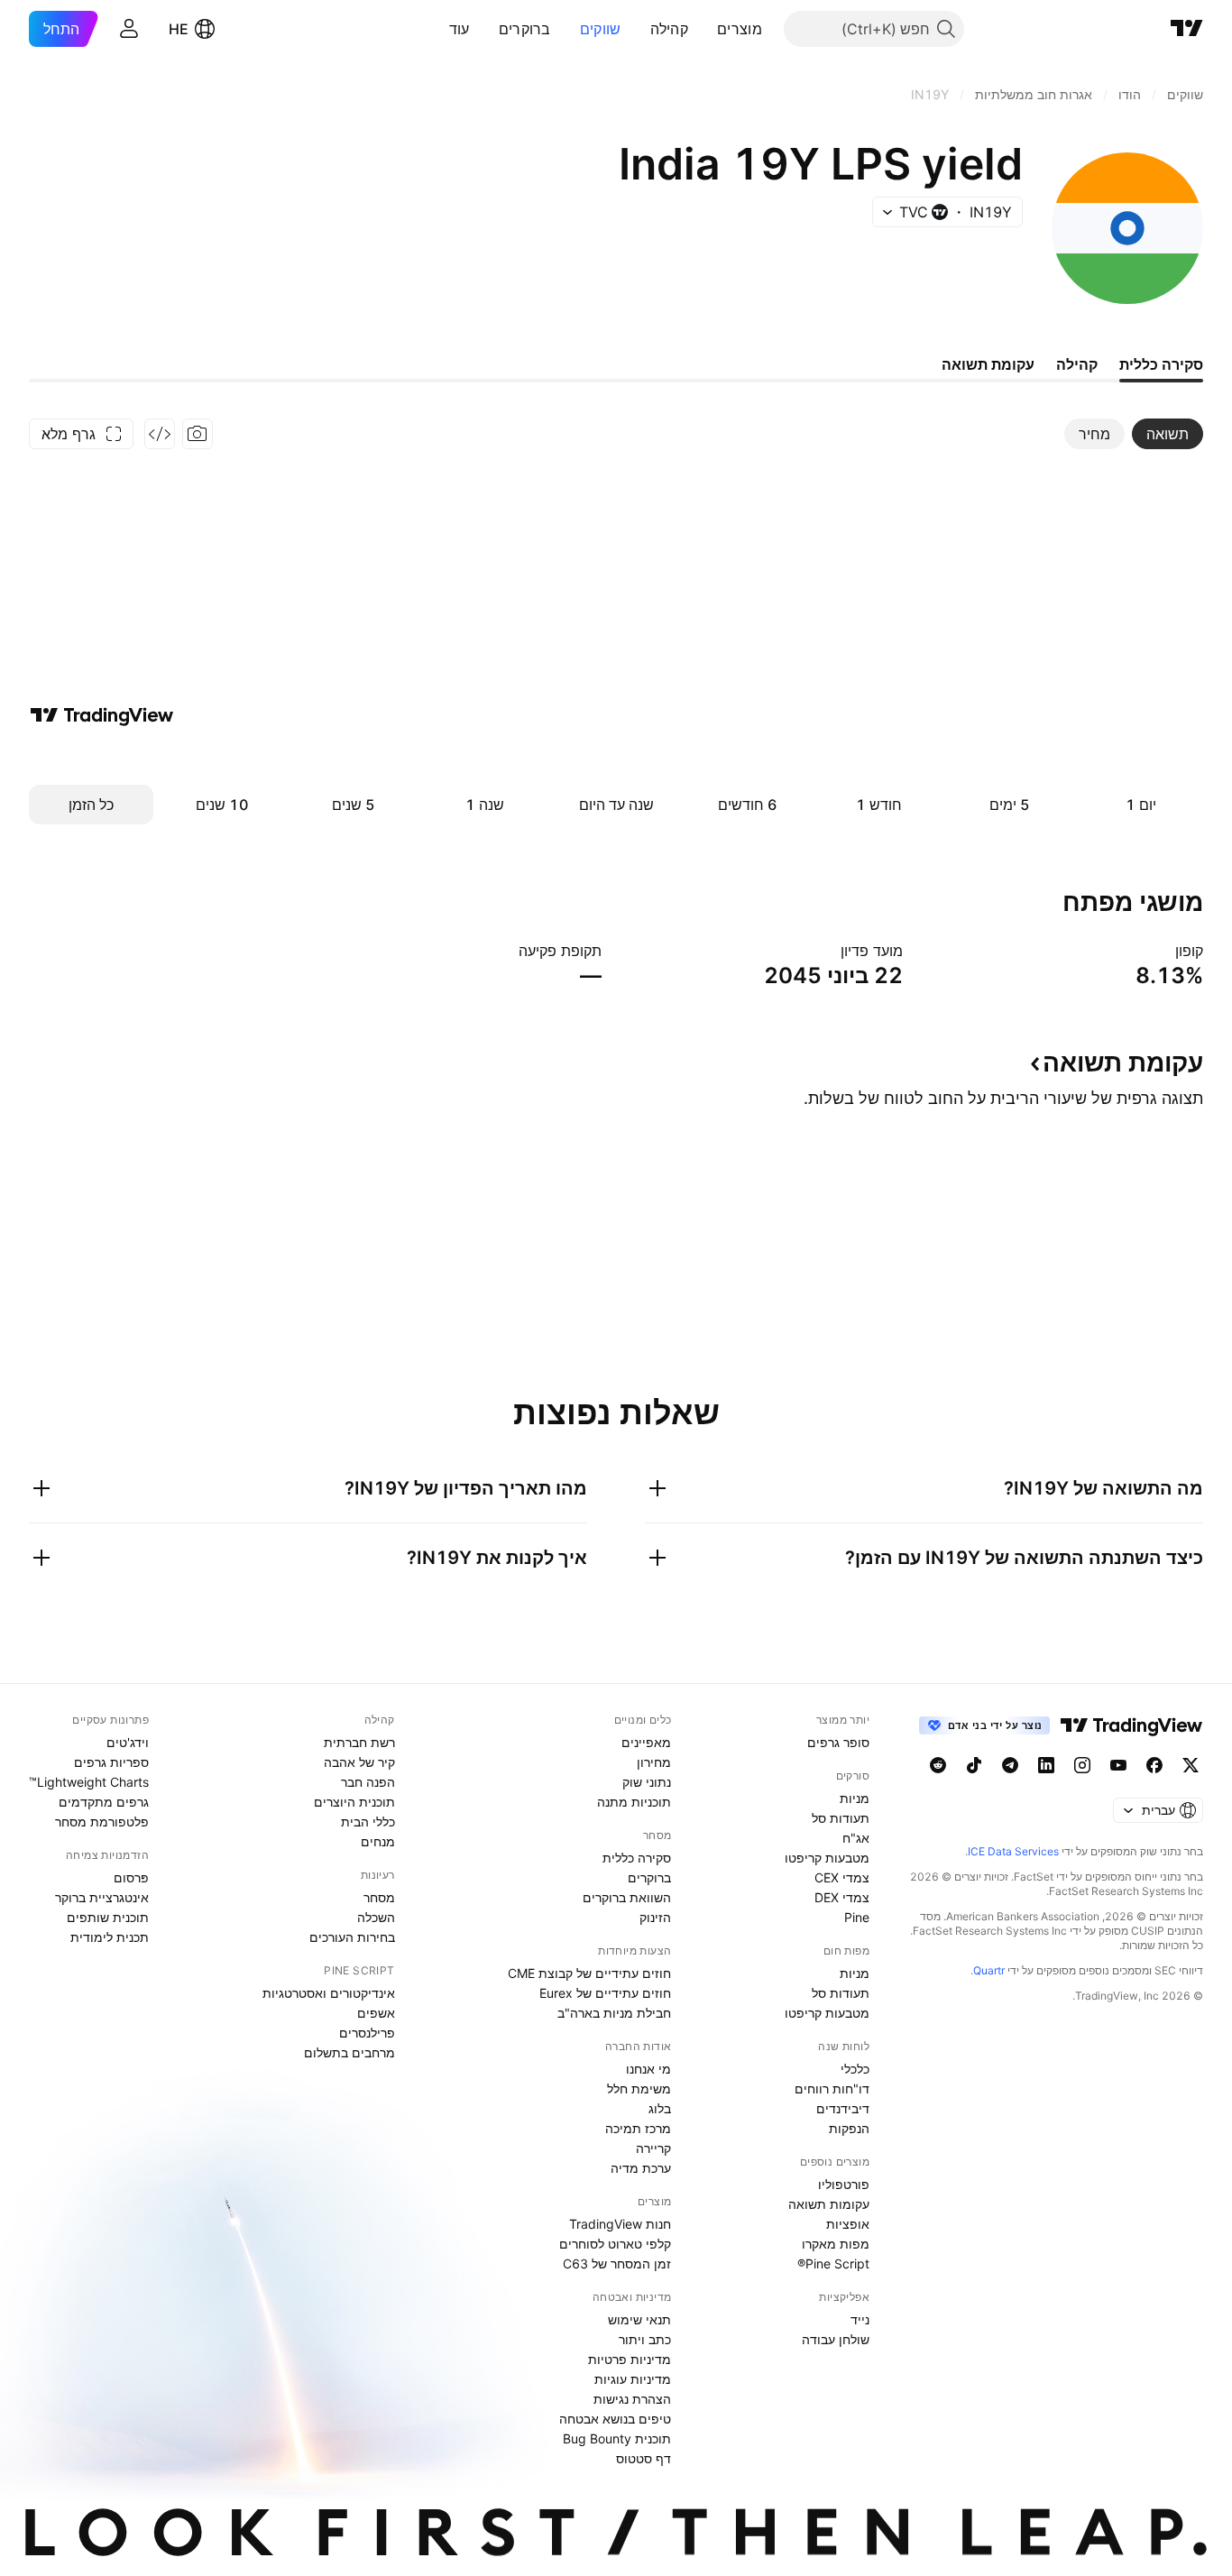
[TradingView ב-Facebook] (1154, 1765)
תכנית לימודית (110, 1937)
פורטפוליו (844, 2184)
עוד (460, 29)
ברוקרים (525, 29)
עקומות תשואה (829, 2204)
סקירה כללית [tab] (1161, 364)
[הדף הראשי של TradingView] (1187, 29)
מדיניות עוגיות (633, 2379)
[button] (703, 29)
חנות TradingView (620, 2224)
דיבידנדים (843, 2108)
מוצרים (740, 29)
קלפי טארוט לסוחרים (615, 2244)
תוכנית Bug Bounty (617, 2438)
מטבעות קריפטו (827, 1858)
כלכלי (855, 2069)
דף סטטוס (644, 2458)
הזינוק (655, 1917)
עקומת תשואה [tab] (988, 364)
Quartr (989, 1970)
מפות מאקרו (836, 2244)
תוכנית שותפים (108, 1917)
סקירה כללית (637, 1858)
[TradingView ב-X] (1191, 1765)
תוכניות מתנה (634, 1802)
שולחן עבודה (836, 2339)
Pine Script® (833, 2263)
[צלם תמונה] (198, 434)
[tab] (1168, 434)
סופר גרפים (838, 1742)
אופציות (848, 2224)
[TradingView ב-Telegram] (1010, 1765)
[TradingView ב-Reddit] (938, 1765)
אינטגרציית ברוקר (102, 1897)
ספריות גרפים (111, 1762)
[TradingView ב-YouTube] (1118, 1765)
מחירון (654, 1762)
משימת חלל (639, 2088)
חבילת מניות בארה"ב (614, 2013)
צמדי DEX (842, 1897)
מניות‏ (855, 1798)
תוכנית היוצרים (354, 1802)
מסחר (379, 1897)
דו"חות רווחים (832, 2088)
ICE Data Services (1013, 1851)
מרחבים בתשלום (349, 2052)
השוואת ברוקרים (627, 1897)
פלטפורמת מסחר (102, 1822)
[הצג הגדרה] (1163, 951)
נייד (860, 2319)
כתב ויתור (645, 2339)
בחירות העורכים (352, 1937)
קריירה (653, 2148)
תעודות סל (841, 1818)
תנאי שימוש (639, 2319)
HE (179, 29)
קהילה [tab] (1077, 364)
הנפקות (849, 2128)
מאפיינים (646, 1742)
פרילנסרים (367, 2033)
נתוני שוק (647, 1782)
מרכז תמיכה (638, 2128)
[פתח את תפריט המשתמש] (129, 29)
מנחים (378, 1841)
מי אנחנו (648, 2069)
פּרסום (131, 1877)
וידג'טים (128, 1742)
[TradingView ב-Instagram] (1082, 1765)
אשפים (376, 2013)
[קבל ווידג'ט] (160, 434)
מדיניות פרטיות (630, 2359)
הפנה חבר (368, 1782)
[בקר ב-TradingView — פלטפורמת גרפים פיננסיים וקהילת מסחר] (102, 715)
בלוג (660, 2108)
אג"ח (856, 1838)
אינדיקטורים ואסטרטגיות (329, 1993)
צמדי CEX (842, 1877)
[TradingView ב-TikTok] (974, 1765)
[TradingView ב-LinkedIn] (1046, 1765)
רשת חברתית (359, 1742)
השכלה (376, 1917)
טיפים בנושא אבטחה (615, 2419)
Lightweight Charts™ (89, 1782)
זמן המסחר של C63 (617, 2263)
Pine (857, 1917)
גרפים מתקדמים (104, 1802)
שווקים (601, 29)
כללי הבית (368, 1822)
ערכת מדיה (641, 2168)
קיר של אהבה (359, 1762)
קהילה (670, 29)
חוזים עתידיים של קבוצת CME (589, 1973)
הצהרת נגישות (632, 2399)
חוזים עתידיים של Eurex (605, 1993)
